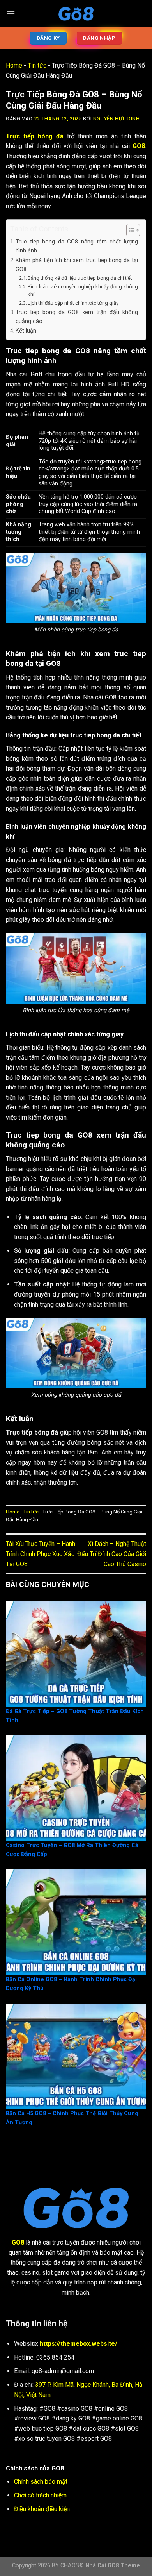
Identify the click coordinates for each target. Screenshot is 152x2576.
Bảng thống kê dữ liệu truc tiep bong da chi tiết (80, 278)
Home (14, 65)
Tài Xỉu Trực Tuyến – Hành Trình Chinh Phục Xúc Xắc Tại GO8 (41, 1554)
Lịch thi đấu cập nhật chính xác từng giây (73, 303)
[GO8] (76, 14)
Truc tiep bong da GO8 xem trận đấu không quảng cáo (77, 317)
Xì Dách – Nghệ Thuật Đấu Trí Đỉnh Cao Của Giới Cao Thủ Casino (112, 1554)
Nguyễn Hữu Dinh (117, 119)
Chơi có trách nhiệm (40, 2495)
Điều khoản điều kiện (42, 2509)
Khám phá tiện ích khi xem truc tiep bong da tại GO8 (77, 265)
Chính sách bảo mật (41, 2482)
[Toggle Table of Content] (129, 230)
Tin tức (37, 65)
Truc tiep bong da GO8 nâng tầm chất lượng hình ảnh (77, 246)
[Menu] (11, 13)
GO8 (139, 146)
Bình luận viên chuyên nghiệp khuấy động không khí (83, 291)
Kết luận (26, 331)
